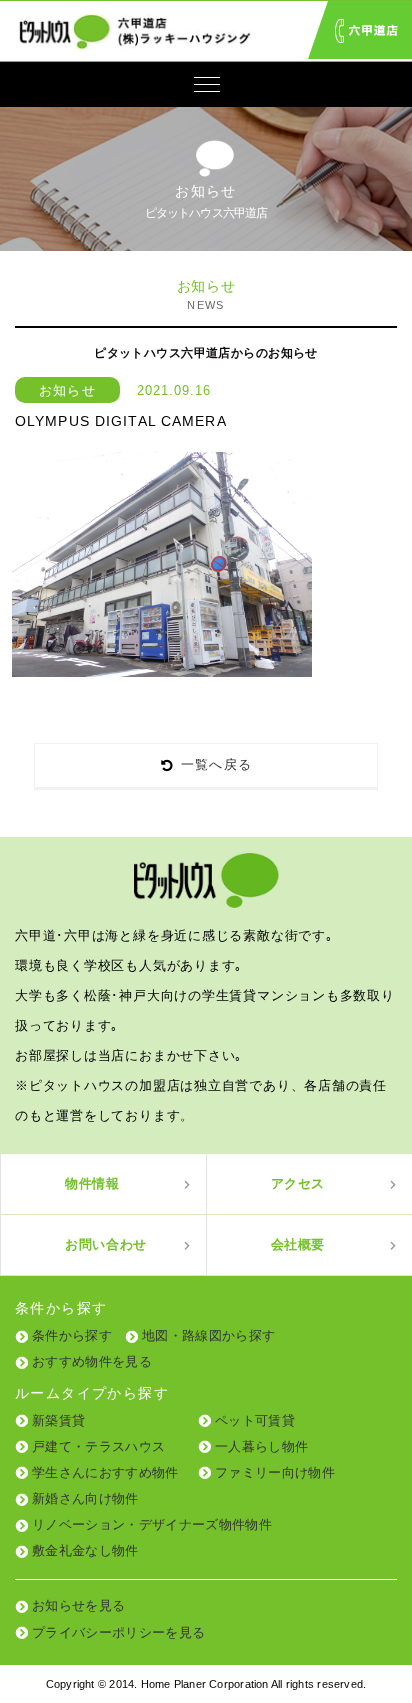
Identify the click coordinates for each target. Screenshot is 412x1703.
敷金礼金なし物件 (85, 1550)
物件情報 (92, 1183)
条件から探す (72, 1335)
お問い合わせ (106, 1244)
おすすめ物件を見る (92, 1361)
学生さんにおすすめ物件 (105, 1472)
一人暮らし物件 (261, 1446)
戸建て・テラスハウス (98, 1446)
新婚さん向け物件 (85, 1498)
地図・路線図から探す (208, 1335)
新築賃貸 (58, 1420)
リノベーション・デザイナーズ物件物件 (152, 1524)
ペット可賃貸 (255, 1420)
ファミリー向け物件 (275, 1472)
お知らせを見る (78, 1605)
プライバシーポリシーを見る (118, 1632)
